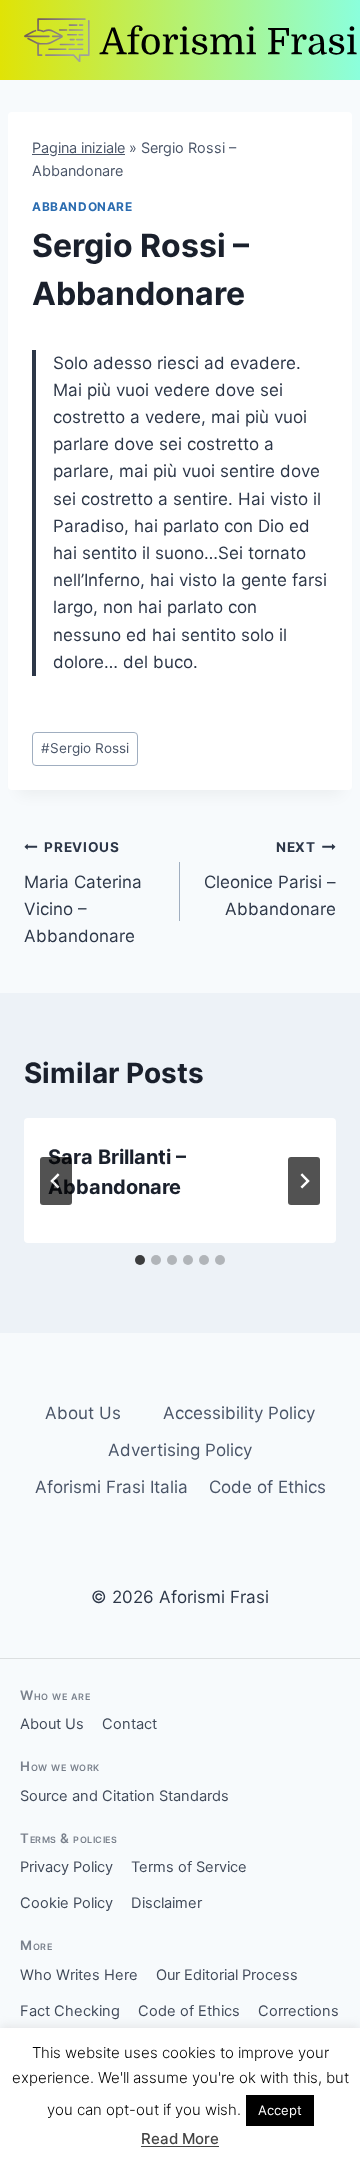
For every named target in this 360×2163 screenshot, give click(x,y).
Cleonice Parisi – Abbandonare (270, 879)
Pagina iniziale (78, 147)
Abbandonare (82, 206)
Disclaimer (166, 1903)
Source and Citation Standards (124, 1796)
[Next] (304, 1181)
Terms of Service (189, 1867)
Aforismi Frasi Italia (111, 1487)
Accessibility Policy (239, 1413)
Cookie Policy (66, 1903)
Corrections (298, 2011)
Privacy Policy (66, 1867)
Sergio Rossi (85, 748)
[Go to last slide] (56, 1181)
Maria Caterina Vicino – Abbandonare (83, 892)
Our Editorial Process (227, 1975)
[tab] (140, 1260)
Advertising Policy (180, 1450)
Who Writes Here (79, 1975)
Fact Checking (70, 2011)
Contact (129, 1724)
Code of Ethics (267, 1487)
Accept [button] (280, 2110)
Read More (180, 2138)
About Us (83, 1413)
